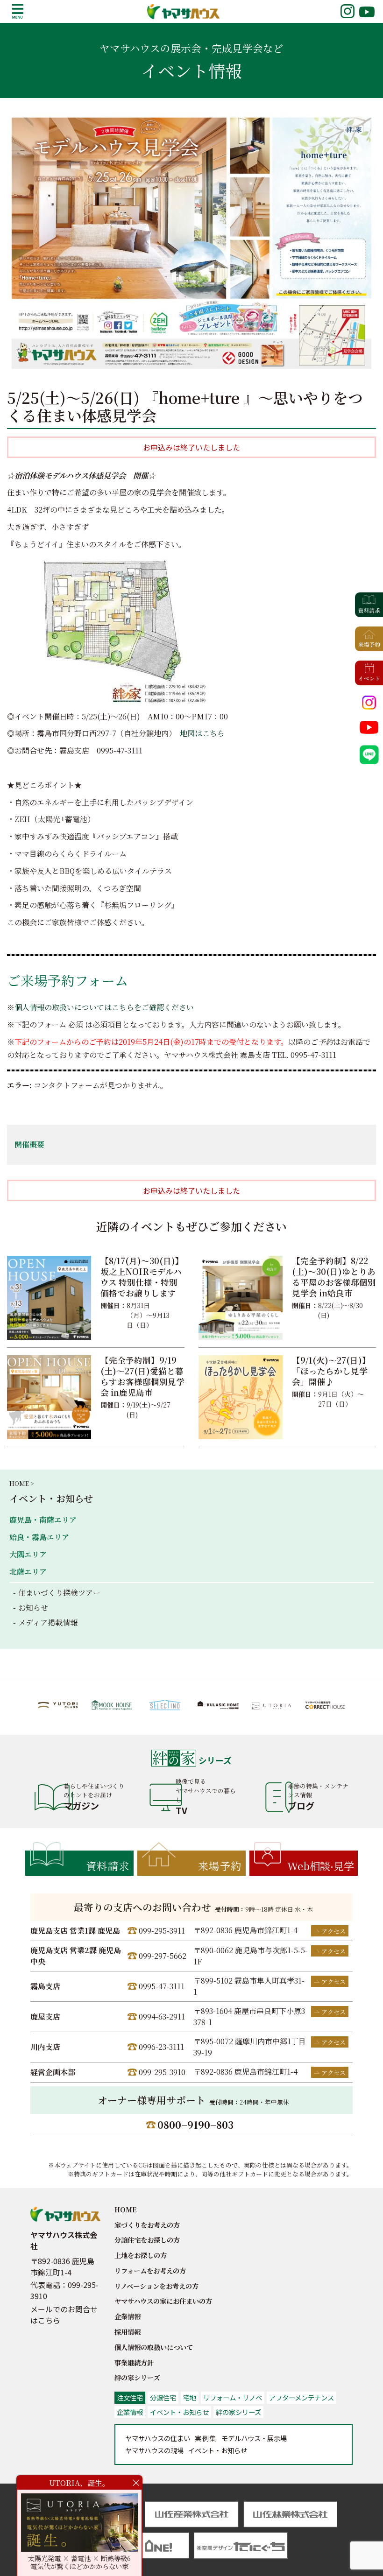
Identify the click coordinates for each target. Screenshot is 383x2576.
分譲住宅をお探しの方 (147, 2240)
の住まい (158, 2438)
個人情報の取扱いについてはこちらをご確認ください (104, 1007)
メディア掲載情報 (48, 1622)
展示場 (254, 2438)
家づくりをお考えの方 (147, 2225)
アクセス (333, 1931)
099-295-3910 (162, 2072)
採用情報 (128, 2332)
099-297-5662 (163, 1956)
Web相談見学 (321, 1865)
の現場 (154, 2450)
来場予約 (220, 1865)
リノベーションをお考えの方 (156, 2286)
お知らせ (33, 1608)
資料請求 (108, 1865)
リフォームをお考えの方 (150, 2270)
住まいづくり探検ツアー (59, 1593)
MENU (18, 11)
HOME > (21, 1483)
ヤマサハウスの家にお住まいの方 (163, 2301)
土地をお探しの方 (141, 2255)
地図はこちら (202, 733)
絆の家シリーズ (137, 2377)
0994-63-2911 (162, 2016)
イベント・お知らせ (51, 1498)
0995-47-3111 (162, 1986)
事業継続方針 (134, 2362)
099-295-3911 (162, 1931)
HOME (126, 2209)
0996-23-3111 (161, 2047)
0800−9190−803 (195, 2125)
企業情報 (128, 2316)
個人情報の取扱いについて (154, 2347)
